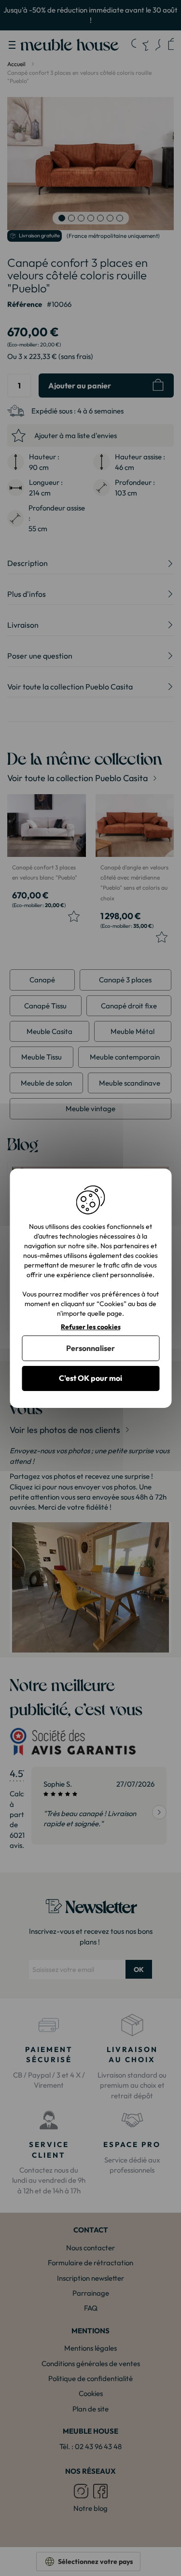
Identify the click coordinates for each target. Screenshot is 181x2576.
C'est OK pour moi (90, 1378)
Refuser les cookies (91, 1327)
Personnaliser (90, 1348)
